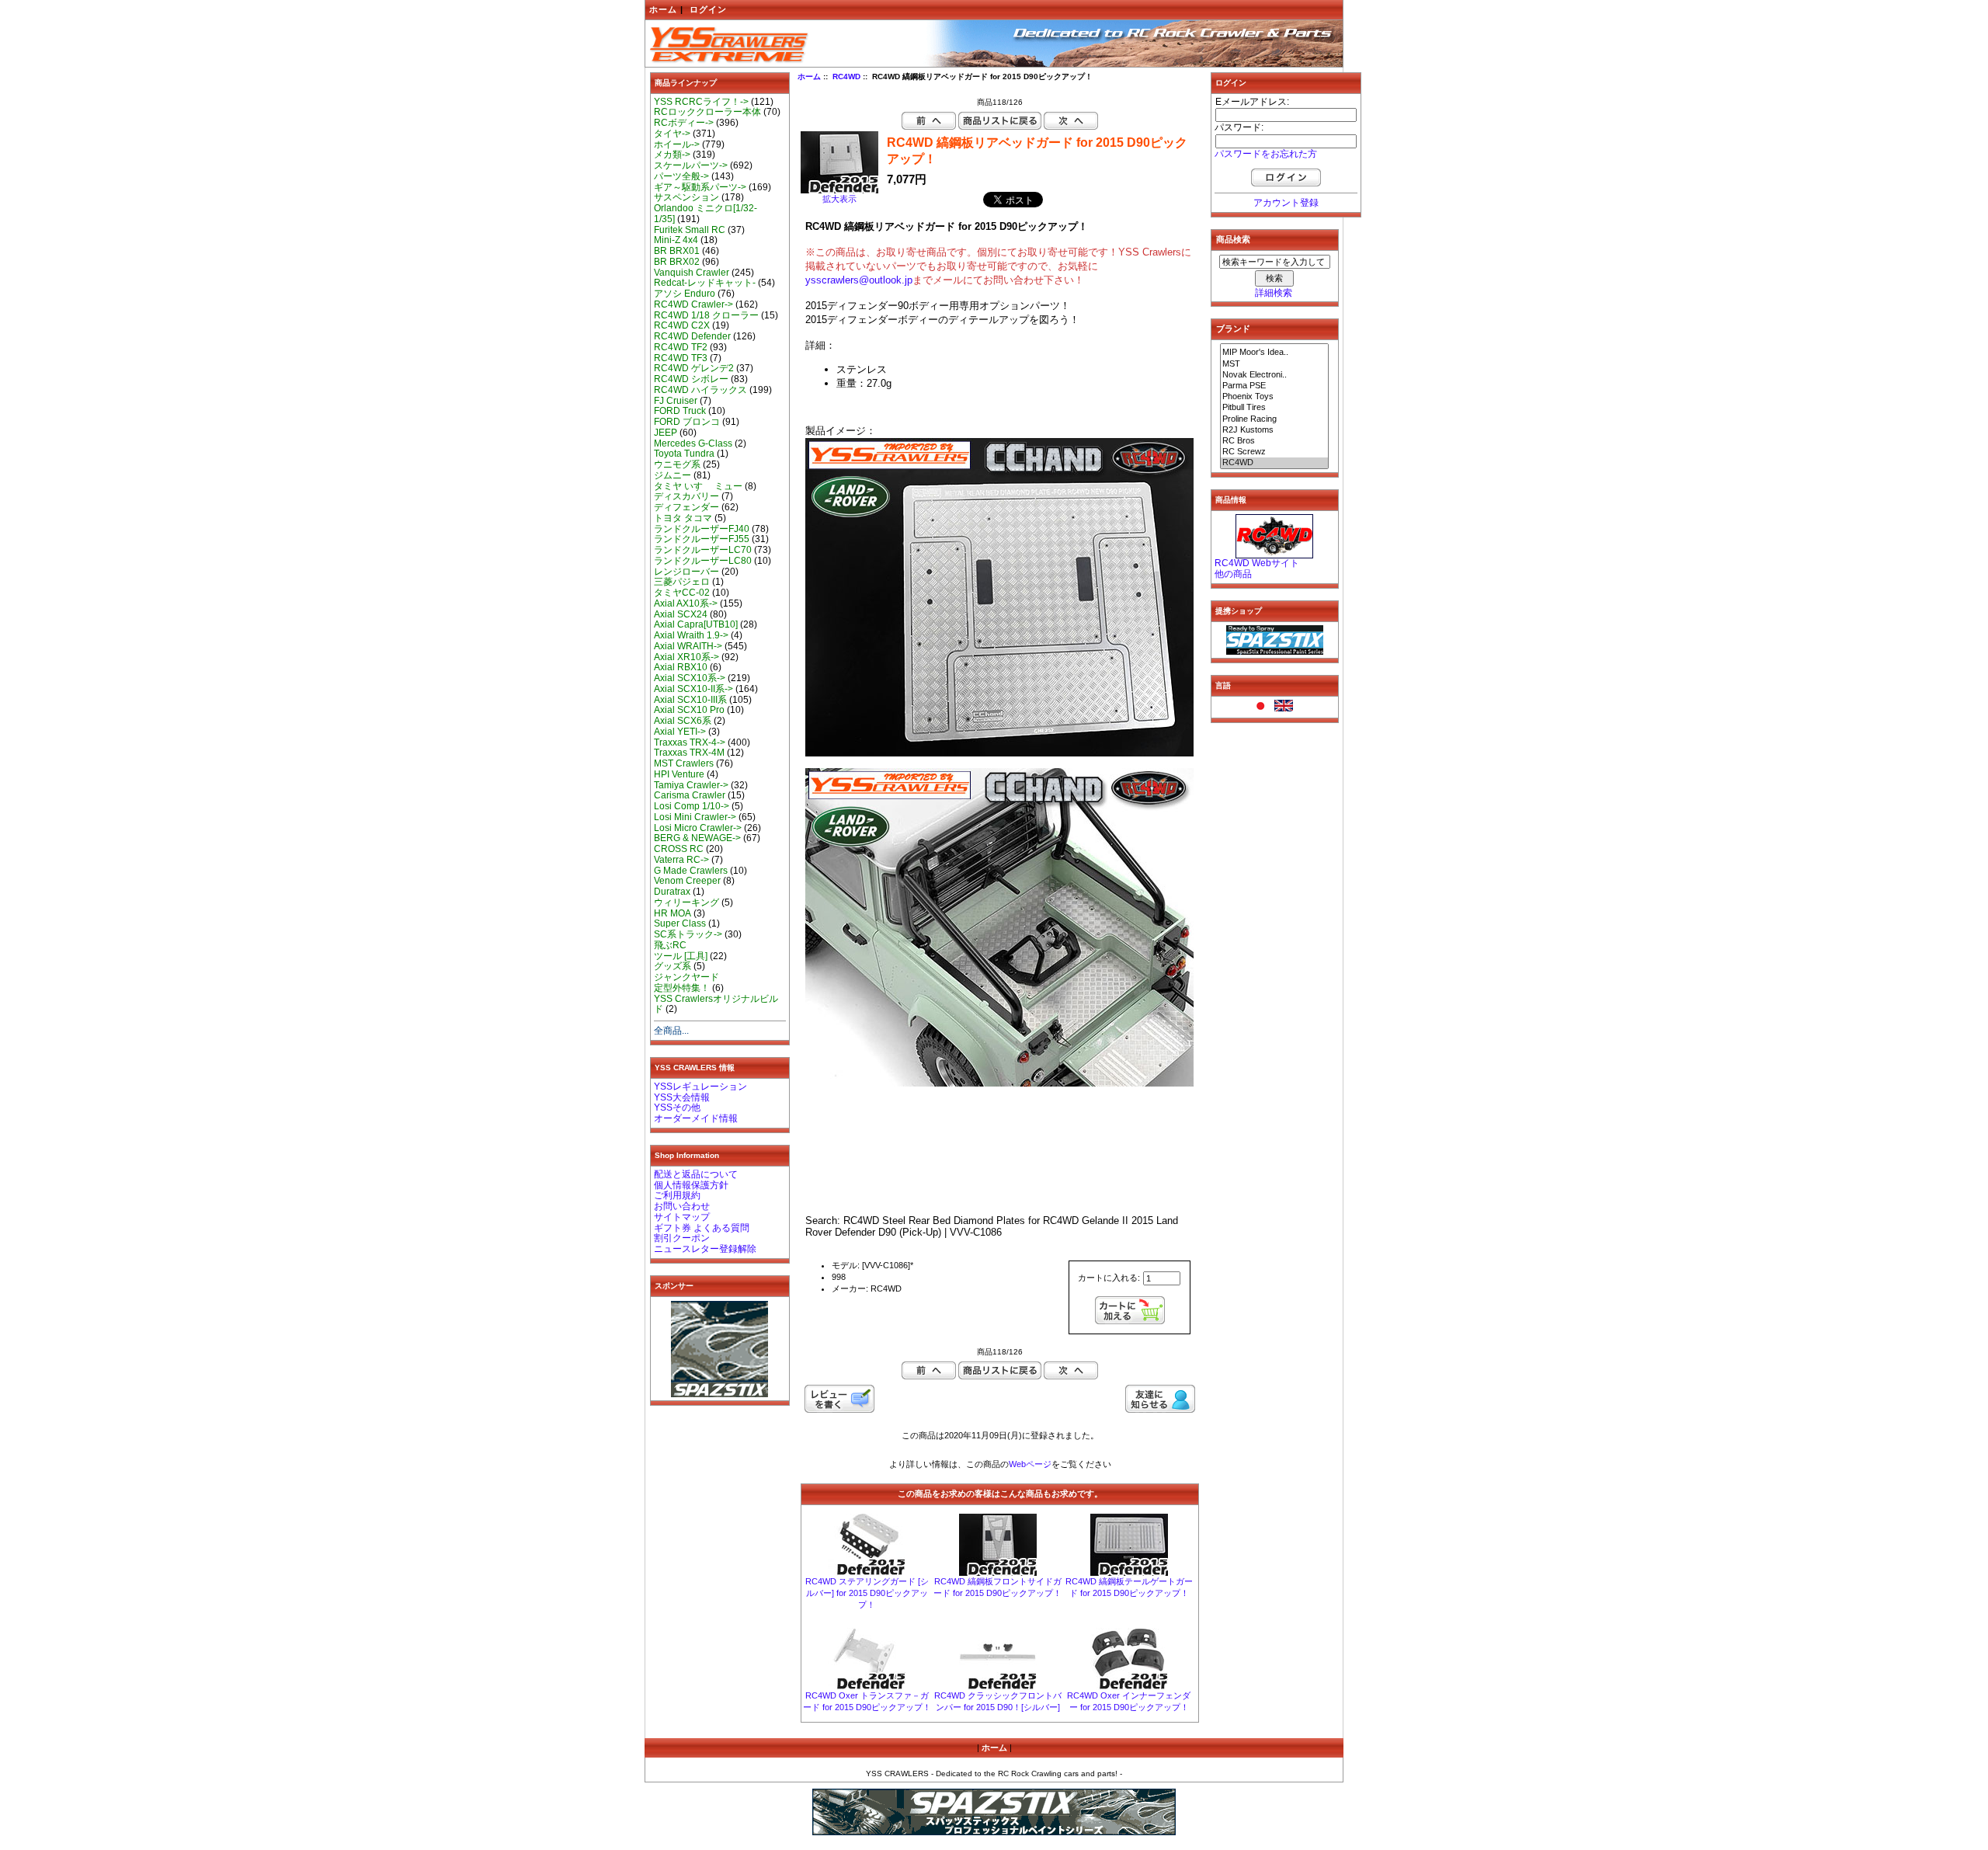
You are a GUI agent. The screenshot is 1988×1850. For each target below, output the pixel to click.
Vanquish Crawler (692, 273)
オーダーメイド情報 (696, 1118)
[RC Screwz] (1274, 452)
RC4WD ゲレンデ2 (694, 368)
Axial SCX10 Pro (689, 710)
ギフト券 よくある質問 (702, 1228)
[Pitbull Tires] (1274, 408)
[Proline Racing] (1274, 419)
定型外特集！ (682, 988)
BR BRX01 (677, 251)
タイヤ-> (672, 134)
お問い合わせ (682, 1206)
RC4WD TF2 (681, 347)
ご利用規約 (677, 1195)
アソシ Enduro (685, 294)
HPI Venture (679, 774)
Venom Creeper (687, 881)
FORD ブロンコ (687, 422)
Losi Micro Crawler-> (698, 828)
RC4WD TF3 (681, 358)
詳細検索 (1274, 293)
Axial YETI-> (680, 732)
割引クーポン (682, 1238)
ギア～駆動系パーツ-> (700, 187)
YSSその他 (677, 1108)
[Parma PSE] (1274, 386)
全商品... (671, 1031)
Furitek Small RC (690, 230)
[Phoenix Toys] (1274, 397)
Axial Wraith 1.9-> (691, 635)
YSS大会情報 (682, 1097)
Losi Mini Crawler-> (695, 817)
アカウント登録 (1286, 203)
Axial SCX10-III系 (690, 700)
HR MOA (673, 913)
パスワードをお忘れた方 (1266, 154)
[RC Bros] (1274, 441)
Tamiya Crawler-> (691, 785)
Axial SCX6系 (683, 721)
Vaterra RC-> (681, 860)
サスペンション (686, 197)
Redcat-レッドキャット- (705, 283)
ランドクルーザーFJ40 (702, 529)
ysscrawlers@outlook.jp (859, 280)
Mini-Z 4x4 (676, 240)
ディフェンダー (686, 507)
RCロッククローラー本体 (707, 112)
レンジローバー (686, 572)
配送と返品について (696, 1174)
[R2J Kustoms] (1274, 430)
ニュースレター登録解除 (705, 1249)
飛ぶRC (670, 945)
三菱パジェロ (682, 582)
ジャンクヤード (686, 977)
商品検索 (1233, 239)
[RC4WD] (1274, 463)
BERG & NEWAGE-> (697, 838)
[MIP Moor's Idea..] (1274, 353)
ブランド (1233, 329)
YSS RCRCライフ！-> (701, 102)
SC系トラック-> (688, 934)
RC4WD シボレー (691, 379)
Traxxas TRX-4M (689, 753)
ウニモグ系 (677, 464)
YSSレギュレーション (700, 1087)
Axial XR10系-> (686, 657)
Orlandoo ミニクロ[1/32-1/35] (706, 214)
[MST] (1274, 364)
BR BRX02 (677, 262)
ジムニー (673, 475)
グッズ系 (673, 966)
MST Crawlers (684, 763)
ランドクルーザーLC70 (703, 550)
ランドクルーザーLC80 (703, 561)
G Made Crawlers (691, 871)
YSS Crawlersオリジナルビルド (716, 1004)
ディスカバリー (686, 496)
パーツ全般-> (681, 176)
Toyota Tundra (684, 454)
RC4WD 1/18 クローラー (706, 315)
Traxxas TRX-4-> (690, 742)
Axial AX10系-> (686, 603)
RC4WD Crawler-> (693, 304)
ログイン (708, 9)
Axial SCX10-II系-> (693, 689)
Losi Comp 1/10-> (692, 806)
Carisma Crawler (690, 795)
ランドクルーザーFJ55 (702, 539)
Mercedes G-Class (693, 443)
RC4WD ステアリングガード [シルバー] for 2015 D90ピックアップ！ (867, 1593)
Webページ (1030, 1464)
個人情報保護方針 (691, 1185)
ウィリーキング (686, 902)
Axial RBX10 (681, 667)
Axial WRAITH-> (688, 646)
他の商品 (1233, 574)
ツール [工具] (681, 956)
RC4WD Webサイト (1257, 563)
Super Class (680, 923)
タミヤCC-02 (682, 593)
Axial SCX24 (681, 614)
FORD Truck (680, 411)
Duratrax (672, 892)
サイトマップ (682, 1217)
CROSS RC (679, 849)
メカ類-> (672, 155)
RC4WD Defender (692, 336)
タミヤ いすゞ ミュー (698, 486)
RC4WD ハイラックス (700, 390)
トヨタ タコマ (683, 518)
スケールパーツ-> (691, 165)
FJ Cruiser (676, 401)
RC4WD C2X (682, 325)
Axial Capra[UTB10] (696, 624)
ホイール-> (677, 144)
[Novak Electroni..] (1274, 375)
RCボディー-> (684, 123)
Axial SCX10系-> (690, 678)
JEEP (666, 433)
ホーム (663, 9)
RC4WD (846, 77)
